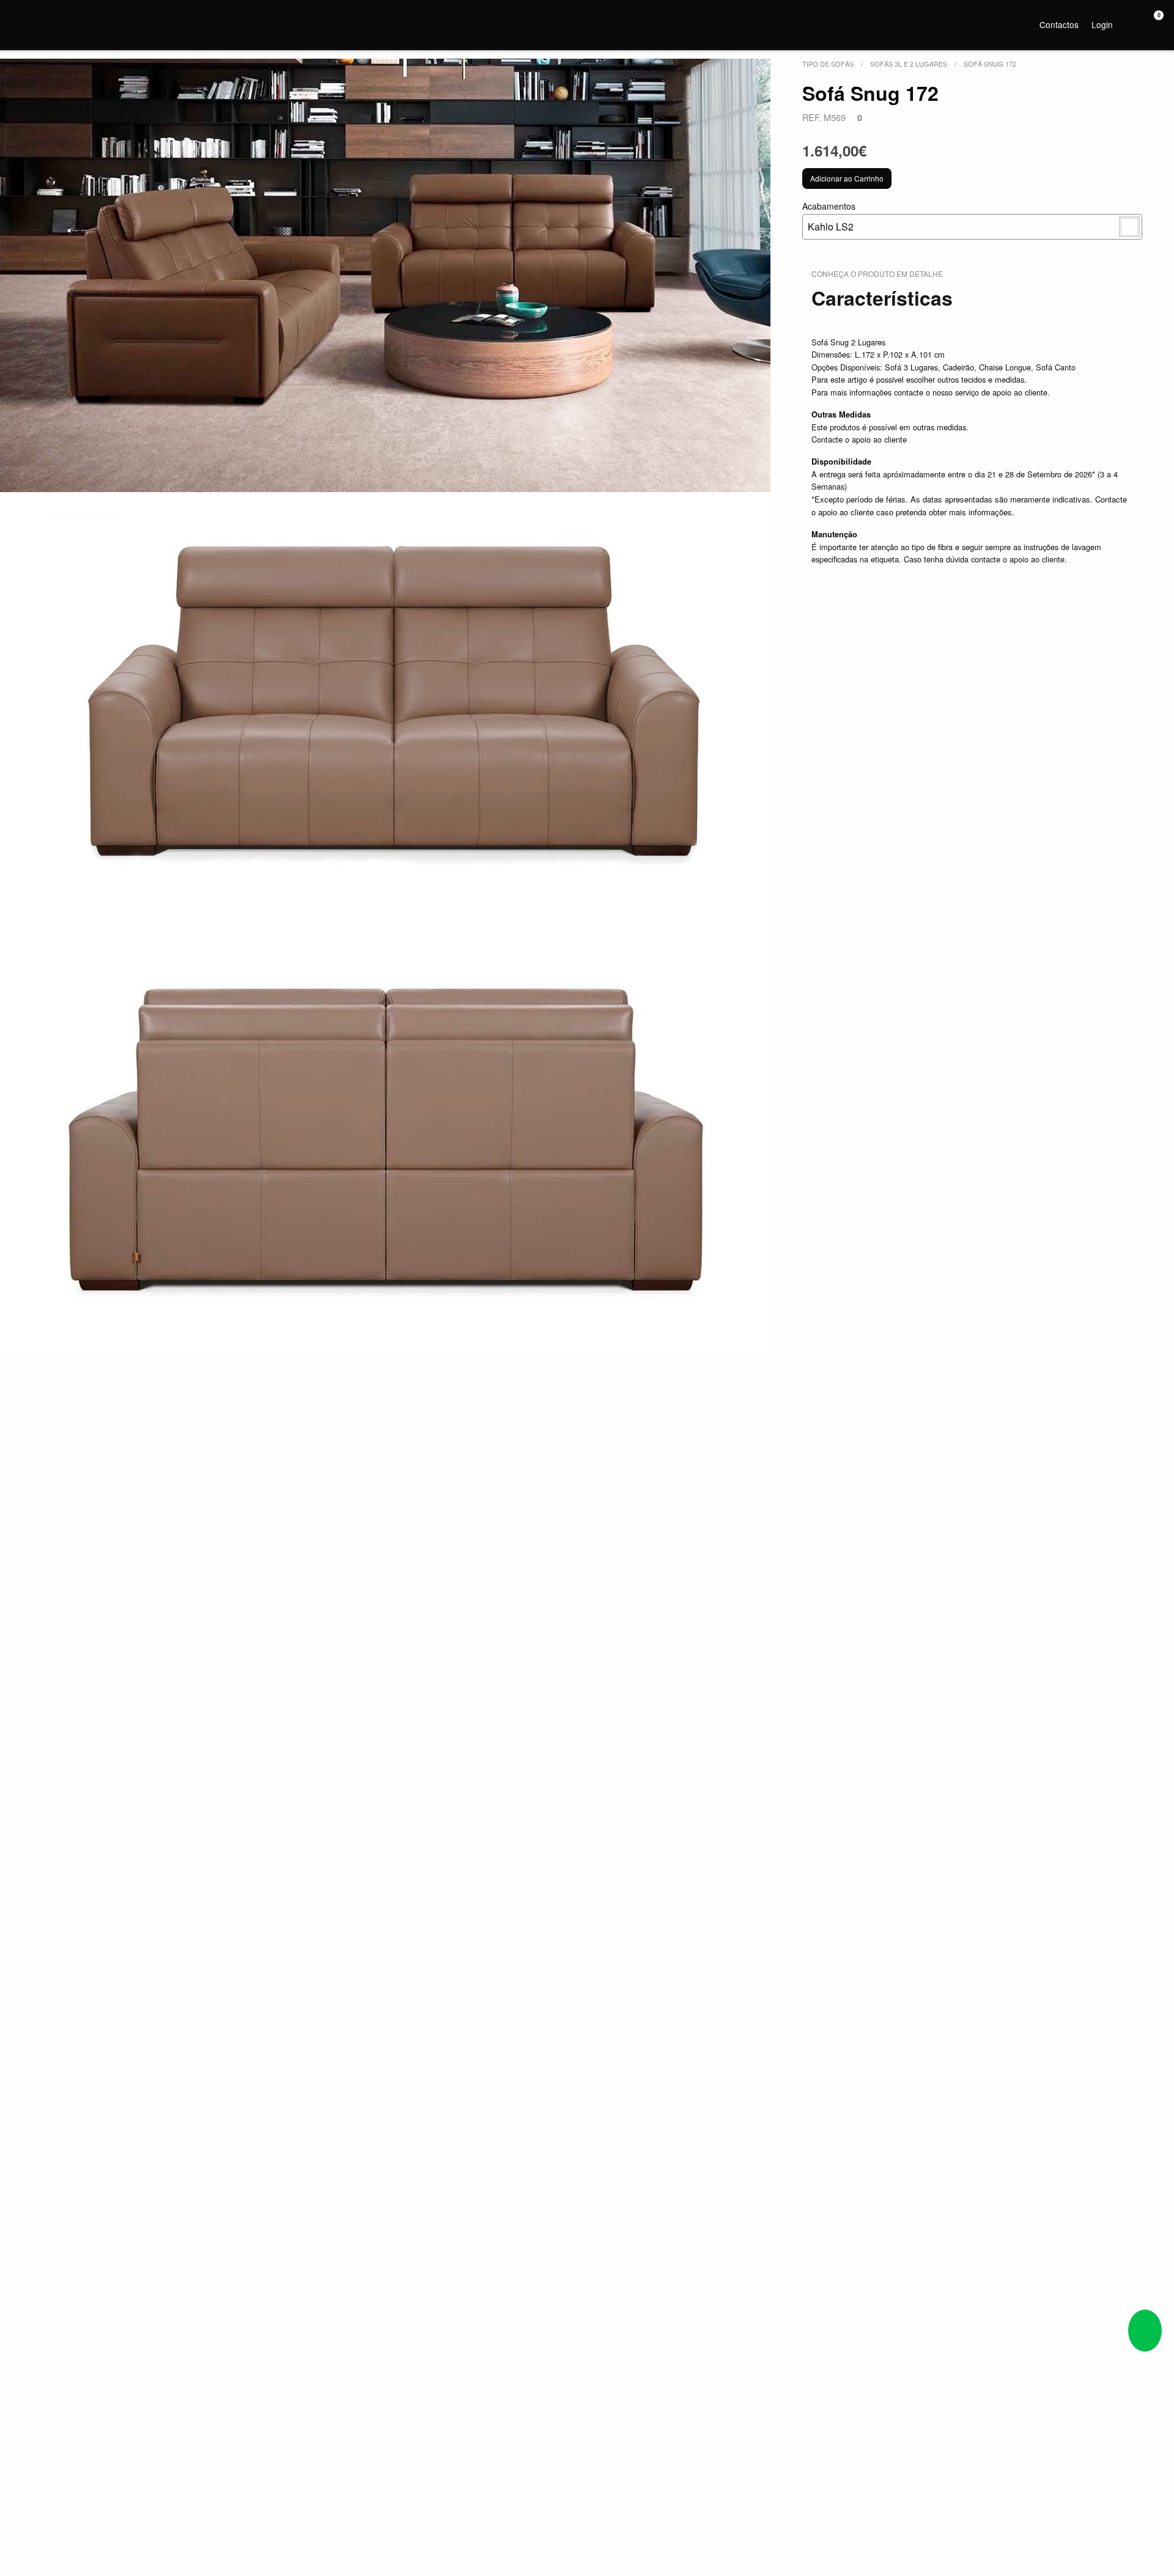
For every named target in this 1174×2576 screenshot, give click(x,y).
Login (1102, 24)
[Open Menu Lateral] (21, 23)
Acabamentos (829, 217)
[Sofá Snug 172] (385, 275)
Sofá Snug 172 (990, 64)
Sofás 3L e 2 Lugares (909, 64)
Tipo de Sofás (828, 64)
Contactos (1059, 24)
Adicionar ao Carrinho (847, 178)
